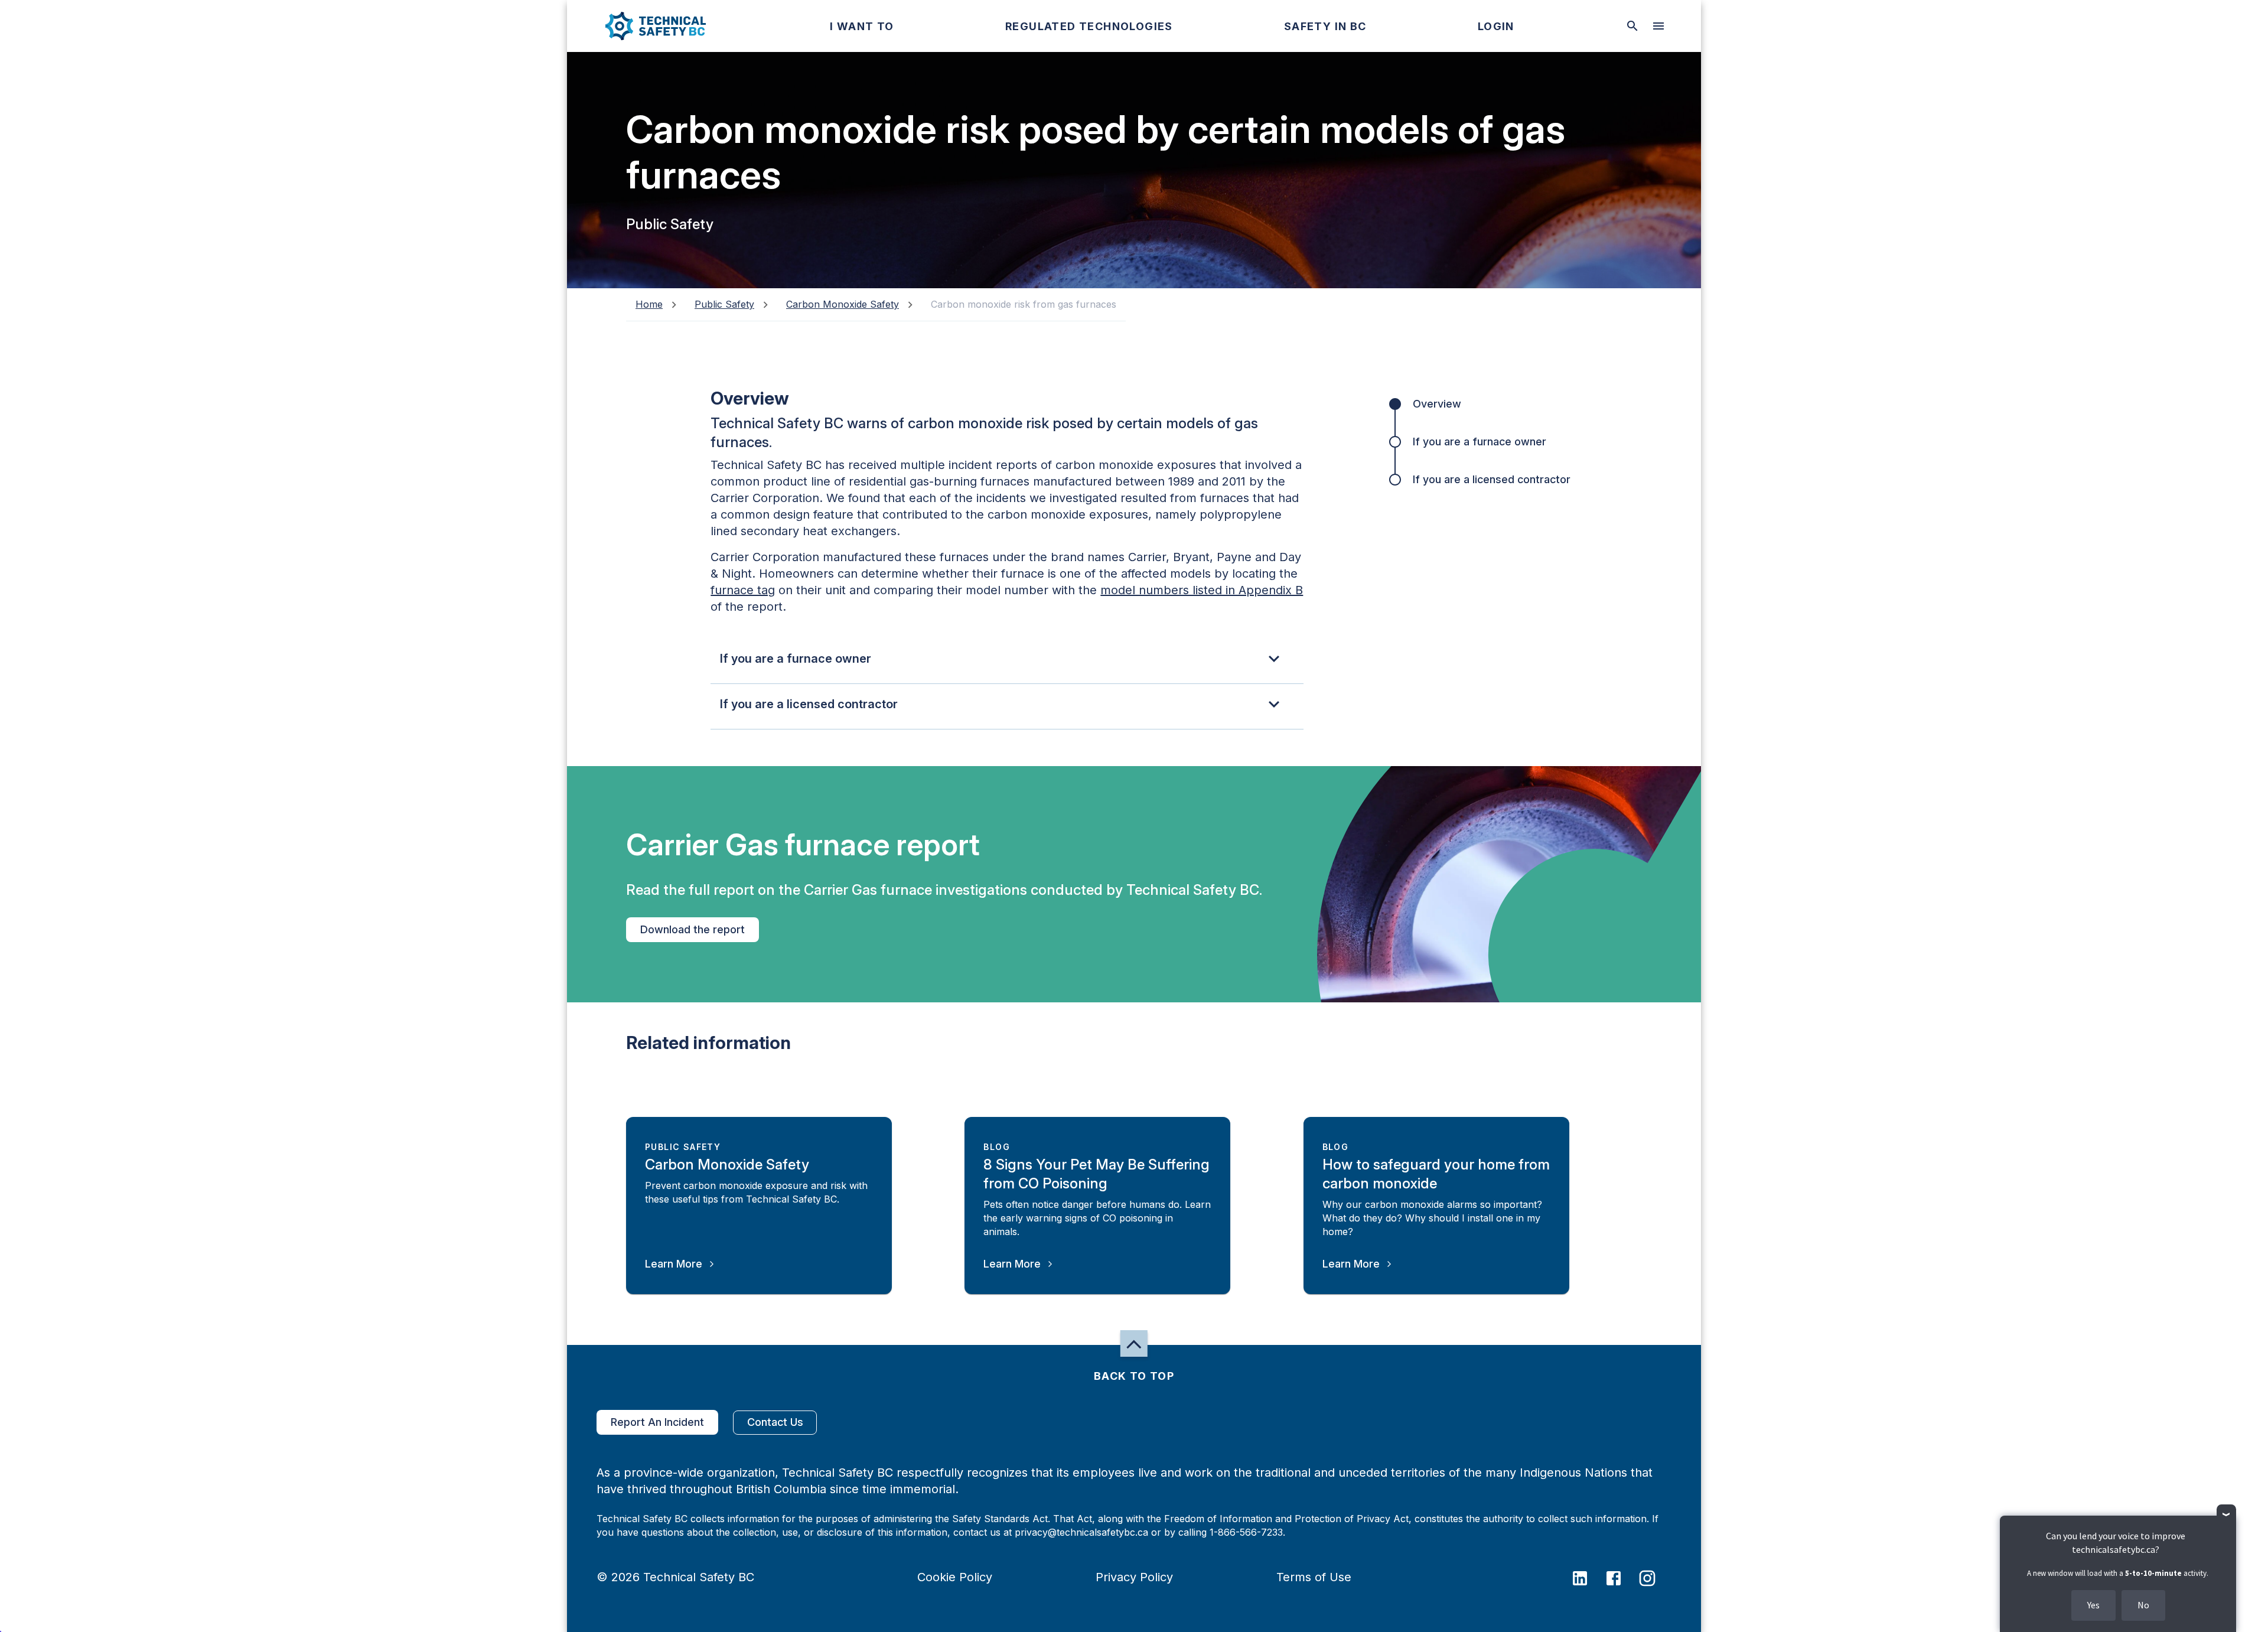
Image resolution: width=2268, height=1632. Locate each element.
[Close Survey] (2226, 1514)
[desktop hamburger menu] (1658, 26)
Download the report (693, 929)
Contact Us (775, 1422)
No (2143, 1605)
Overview (1437, 404)
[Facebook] (1621, 1577)
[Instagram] (1655, 1577)
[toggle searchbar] (1632, 26)
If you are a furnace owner (1480, 442)
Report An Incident (657, 1422)
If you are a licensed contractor (1492, 479)
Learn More (674, 1264)
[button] (646, 26)
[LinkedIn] (1587, 1577)
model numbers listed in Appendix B (1202, 590)
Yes (2093, 1605)
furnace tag (743, 590)
